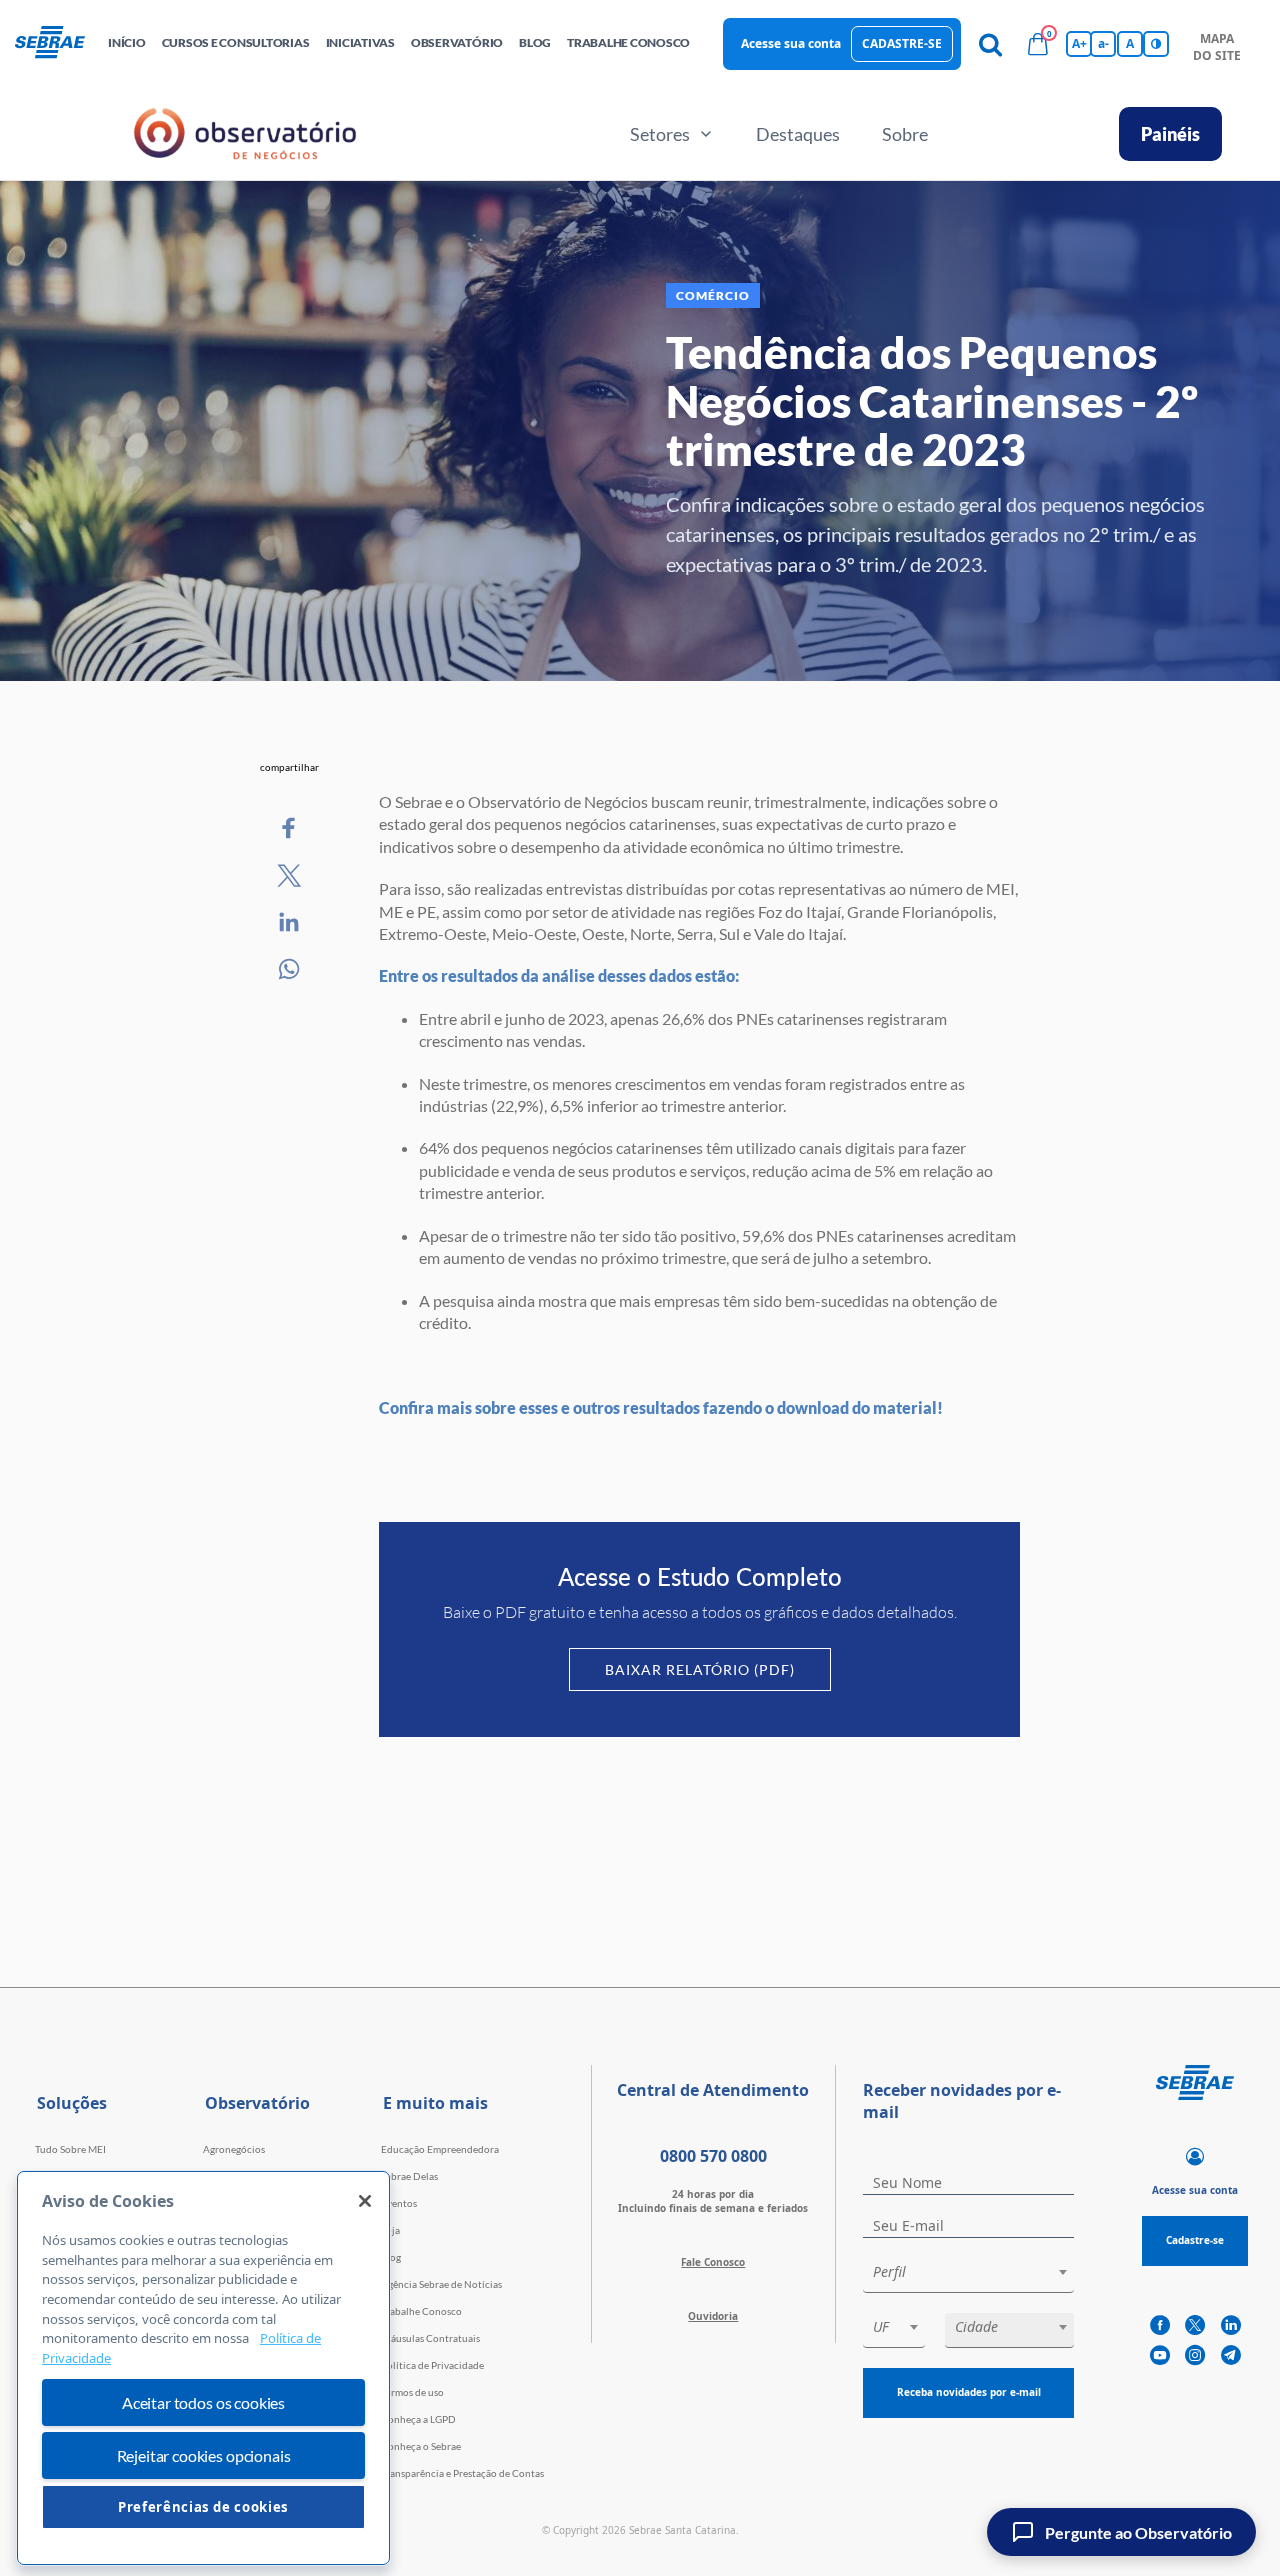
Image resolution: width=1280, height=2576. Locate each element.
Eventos (399, 2203)
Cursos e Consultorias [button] (236, 42)
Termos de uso (412, 2392)
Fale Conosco (713, 2262)
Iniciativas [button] (360, 42)
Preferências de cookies (203, 2507)
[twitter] (1195, 2326)
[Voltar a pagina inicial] (57, 43)
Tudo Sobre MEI (70, 2149)
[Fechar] (365, 2201)
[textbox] (978, 2272)
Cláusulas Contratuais (430, 2338)
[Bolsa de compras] (1038, 44)
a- (1103, 43)
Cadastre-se (902, 43)
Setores (660, 134)
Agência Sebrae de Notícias (441, 2284)
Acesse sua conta (791, 43)
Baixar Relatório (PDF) (700, 1669)
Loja (390, 2230)
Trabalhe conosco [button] (628, 42)
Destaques (798, 134)
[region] (203, 2368)
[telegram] (1231, 2356)
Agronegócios (234, 2149)
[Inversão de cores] (1156, 44)
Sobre (905, 134)
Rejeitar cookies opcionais (204, 2455)
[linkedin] (1231, 2326)
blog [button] (535, 42)
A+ (1079, 43)
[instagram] (1195, 2356)
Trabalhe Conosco (421, 2311)
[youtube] (1160, 2356)
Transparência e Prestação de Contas (462, 2473)
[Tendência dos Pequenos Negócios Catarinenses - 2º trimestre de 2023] (290, 829)
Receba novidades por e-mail (969, 2392)
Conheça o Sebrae (421, 2446)
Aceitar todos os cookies (203, 2402)
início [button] (127, 42)
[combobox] (968, 2275)
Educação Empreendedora (440, 2149)
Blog (391, 2257)
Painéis (1170, 134)
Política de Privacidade (432, 2365)
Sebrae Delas (409, 2176)
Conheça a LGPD (418, 2419)
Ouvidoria (713, 2316)
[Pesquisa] (990, 44)
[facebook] (1160, 2326)
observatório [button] (457, 42)
